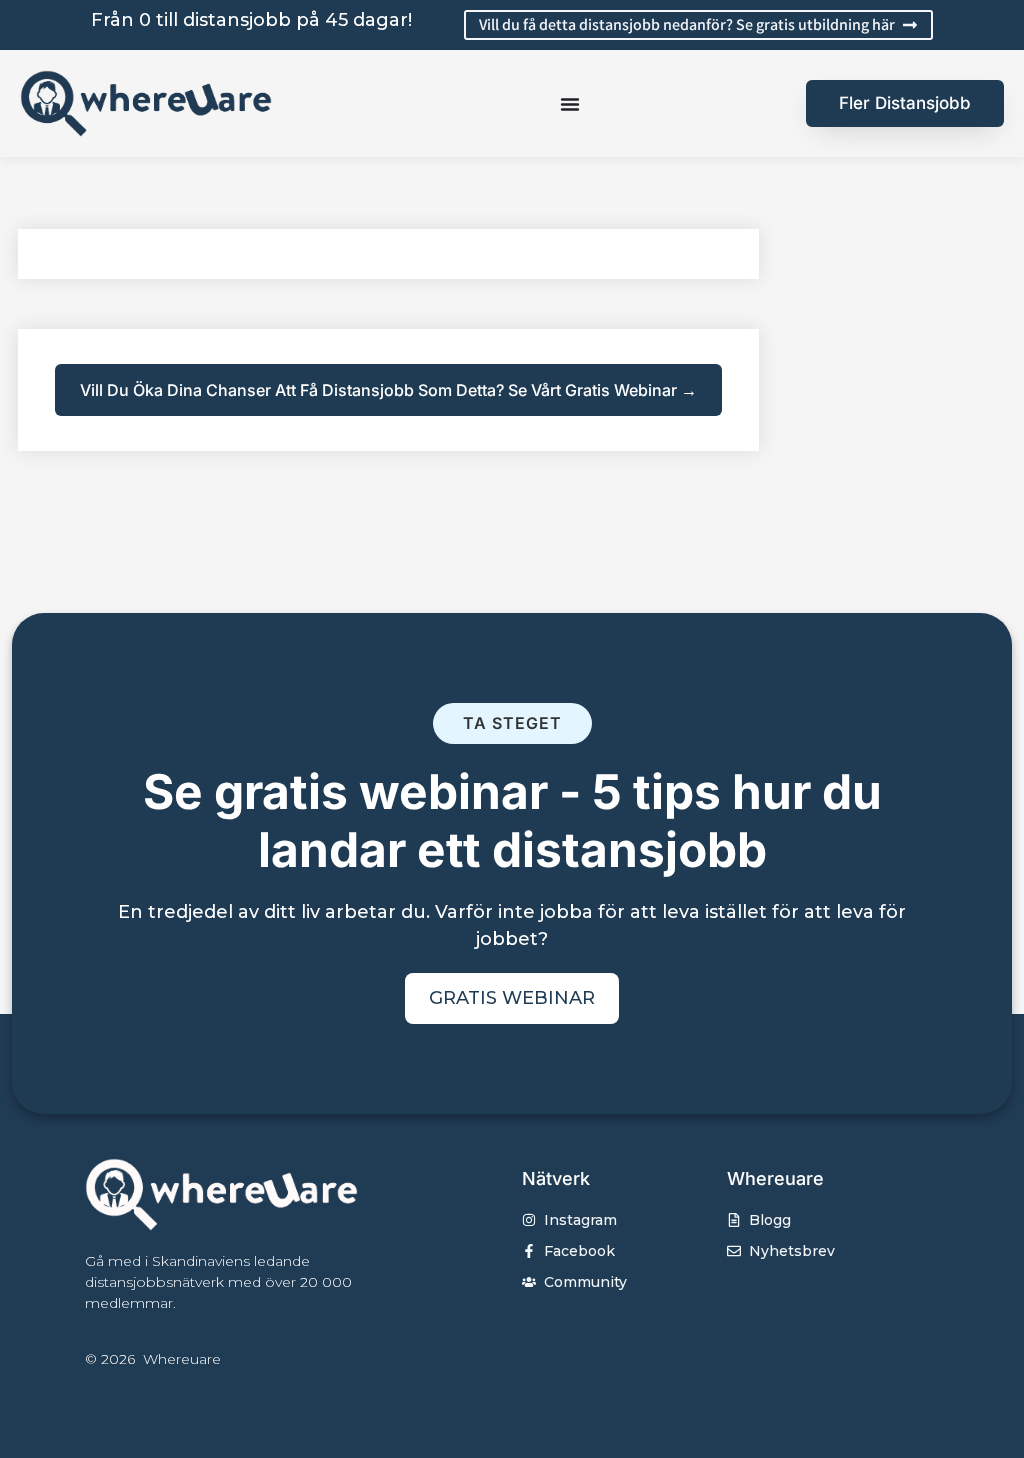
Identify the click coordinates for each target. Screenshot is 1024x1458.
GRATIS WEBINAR (512, 998)
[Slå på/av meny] (570, 104)
